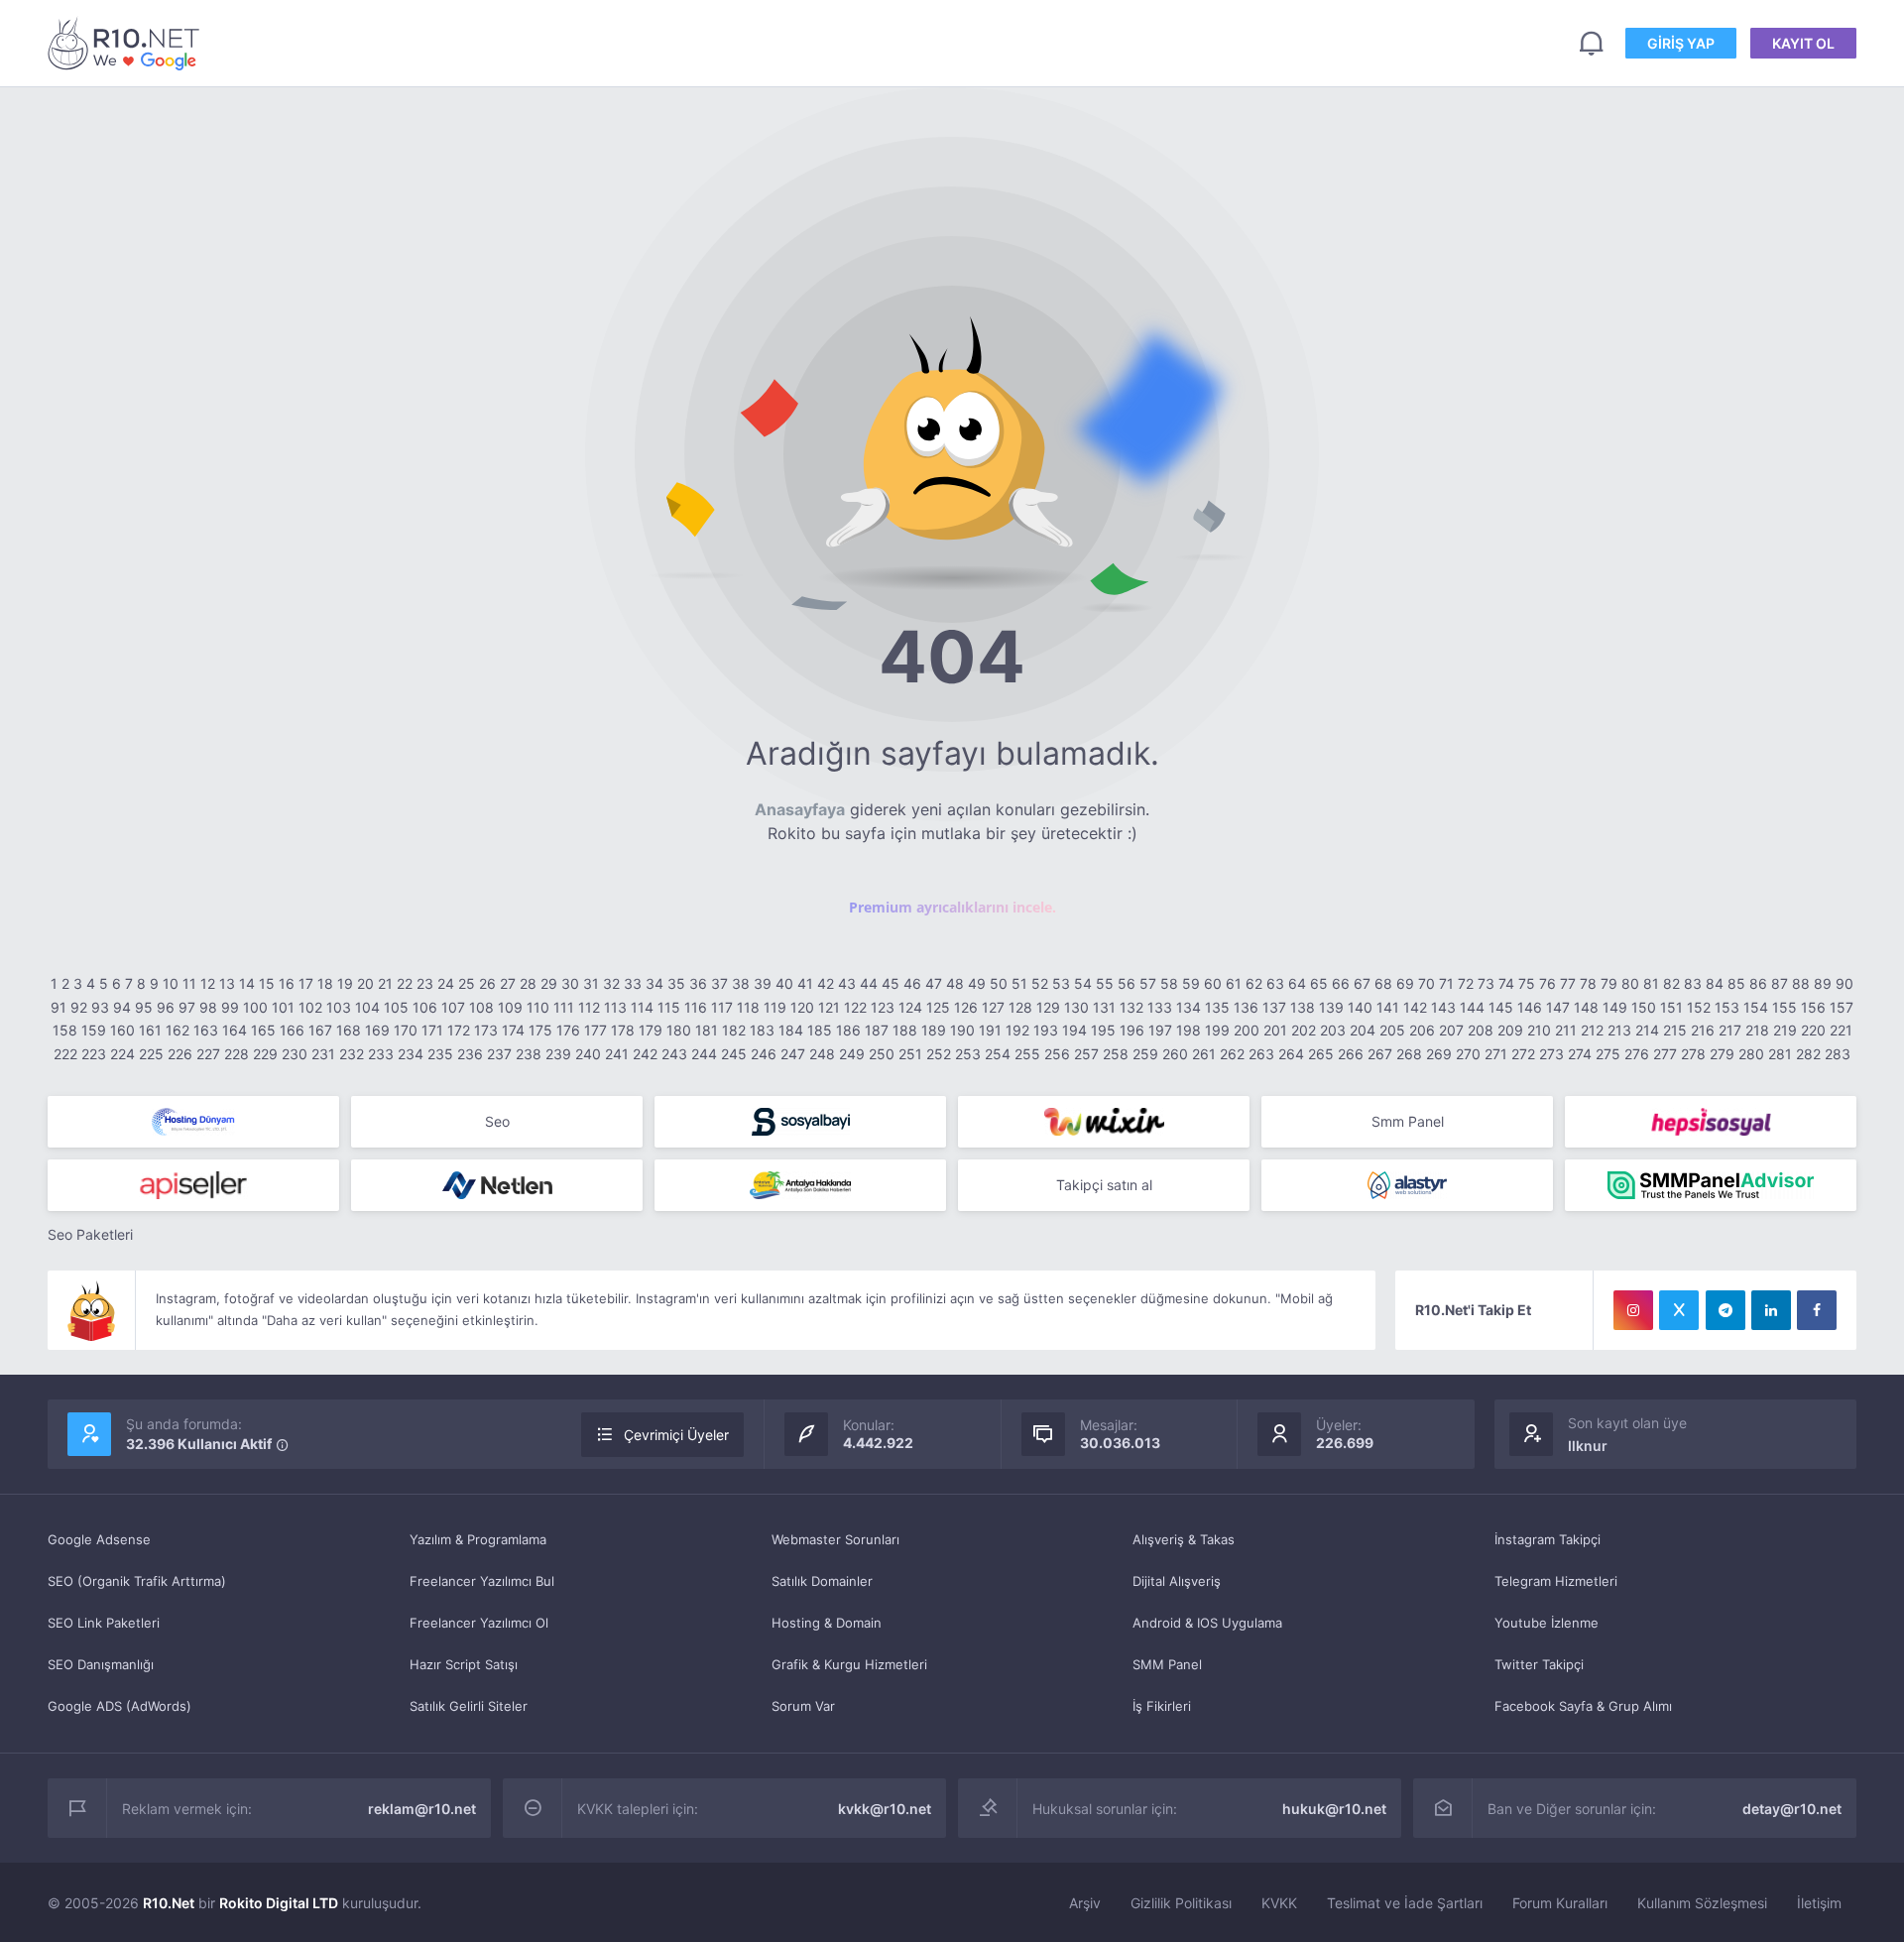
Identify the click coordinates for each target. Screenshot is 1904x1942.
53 (1061, 983)
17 (306, 983)
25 (467, 983)
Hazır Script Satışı (464, 1664)
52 (1040, 983)
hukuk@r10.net (1334, 1809)
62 (1254, 983)
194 (1074, 1030)
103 (339, 1007)
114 (642, 1007)
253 (968, 1054)
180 (679, 1030)
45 (891, 983)
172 (459, 1030)
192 (1017, 1030)
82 (1671, 983)
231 (323, 1054)
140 (1360, 1007)
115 (669, 1007)
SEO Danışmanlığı (101, 1664)
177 (595, 1030)
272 (1523, 1054)
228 (237, 1054)
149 (1615, 1007)
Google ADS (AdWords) (119, 1706)
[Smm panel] (1711, 1185)
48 (955, 983)
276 (1637, 1054)
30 (570, 983)
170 (406, 1030)
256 (1057, 1054)
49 (977, 983)
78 (1588, 983)
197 (1160, 1030)
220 (1813, 1030)
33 (633, 983)
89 (1823, 983)
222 (65, 1054)
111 (564, 1007)
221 (1841, 1030)
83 (1693, 983)
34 (654, 983)
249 (852, 1054)
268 (1409, 1054)
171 (432, 1030)
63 (1275, 983)
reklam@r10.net (422, 1809)
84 (1715, 983)
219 (1785, 1030)
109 (510, 1007)
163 (206, 1030)
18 (325, 983)
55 (1105, 983)
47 (934, 983)
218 (1757, 1030)
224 (122, 1054)
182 (734, 1030)
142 (1415, 1007)
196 (1132, 1030)
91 (59, 1007)
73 (1486, 983)
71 (1446, 983)
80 (1630, 983)
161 (150, 1030)
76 (1547, 983)
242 (645, 1054)
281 (1780, 1054)
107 (453, 1007)
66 (1341, 983)
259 (1145, 1054)
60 (1213, 983)
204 (1363, 1030)
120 (802, 1007)
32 (611, 983)
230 (295, 1054)
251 (910, 1054)
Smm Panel (1408, 1121)
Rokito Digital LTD (279, 1903)
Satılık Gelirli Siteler (469, 1706)
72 (1466, 983)
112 (589, 1007)
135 (1217, 1007)
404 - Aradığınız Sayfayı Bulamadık (127, 43)
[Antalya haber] (800, 1185)
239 (558, 1054)
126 (966, 1007)
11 (189, 983)
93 (100, 1007)
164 (235, 1030)
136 (1246, 1007)
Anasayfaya (800, 809)
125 (938, 1007)
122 (855, 1007)
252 (939, 1054)
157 (1842, 1007)
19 (345, 983)
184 (791, 1030)
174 (513, 1030)
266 (1351, 1054)
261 (1204, 1054)
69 (1405, 983)
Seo (497, 1121)
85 (1736, 983)
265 (1321, 1054)
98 (208, 1007)
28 (528, 983)
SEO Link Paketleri (104, 1623)
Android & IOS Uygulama (1207, 1623)
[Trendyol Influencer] (1104, 1122)
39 (763, 983)
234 (411, 1054)
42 (826, 983)
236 (470, 1054)
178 (623, 1030)
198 (1189, 1030)
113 (615, 1007)
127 (993, 1007)
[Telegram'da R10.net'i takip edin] (1725, 1310)
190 (962, 1030)
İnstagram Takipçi (1547, 1539)
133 (1160, 1007)
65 (1319, 983)
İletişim (1819, 1903)
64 (1297, 983)
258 (1116, 1054)
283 (1838, 1054)
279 (1722, 1054)
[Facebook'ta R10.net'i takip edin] (1817, 1310)
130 (1076, 1007)
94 (122, 1007)
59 (1191, 983)
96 (166, 1007)
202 (1304, 1030)
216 (1703, 1030)
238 (529, 1054)
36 (698, 983)
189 (934, 1030)
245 (734, 1054)
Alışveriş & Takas (1184, 1539)
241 (617, 1054)
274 (1580, 1054)
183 (762, 1030)
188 (905, 1030)
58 (1169, 983)
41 (805, 983)
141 (1388, 1007)
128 (1020, 1007)
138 (1303, 1007)
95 (144, 1007)
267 (1380, 1054)
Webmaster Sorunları (835, 1539)
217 (1730, 1030)
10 (171, 983)
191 (990, 1030)
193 (1046, 1030)
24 (446, 983)
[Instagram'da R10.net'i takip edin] (1633, 1310)
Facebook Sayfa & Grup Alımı (1583, 1706)
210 (1539, 1030)
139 (1331, 1007)
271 (1496, 1054)
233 (381, 1054)
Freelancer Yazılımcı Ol (479, 1623)
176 (568, 1030)
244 (704, 1054)
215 (1675, 1030)
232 (352, 1054)
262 (1232, 1054)
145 (1501, 1007)
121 (829, 1007)
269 (1439, 1054)
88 (1801, 983)
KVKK (1279, 1903)
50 (999, 983)
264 (1291, 1054)
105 (396, 1007)
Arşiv (1085, 1903)
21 (385, 983)
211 (1566, 1030)
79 (1609, 983)
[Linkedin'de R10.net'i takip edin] (1771, 1310)
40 (784, 983)
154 (1756, 1007)
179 (651, 1030)
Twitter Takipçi (1539, 1664)
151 (1671, 1007)
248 (822, 1054)
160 (122, 1030)
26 (487, 983)
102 (310, 1007)
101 (283, 1007)
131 (1104, 1007)
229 (265, 1054)
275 (1608, 1054)
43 (847, 983)
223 (94, 1054)
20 (365, 983)
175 (540, 1030)
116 (696, 1007)
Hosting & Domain (827, 1623)
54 (1083, 983)
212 (1592, 1030)
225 (151, 1054)
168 (349, 1030)
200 (1247, 1030)
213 (1619, 1030)
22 (405, 983)
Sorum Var (803, 1706)
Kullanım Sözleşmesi (1702, 1903)
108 (481, 1007)
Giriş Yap (1681, 43)
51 (1019, 983)
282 (1808, 1054)
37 (719, 983)
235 (440, 1054)
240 (588, 1054)
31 (591, 983)
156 (1813, 1007)
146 (1530, 1007)
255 (1027, 1054)
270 (1468, 1054)
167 (320, 1030)
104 (367, 1007)
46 (912, 983)
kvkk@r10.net (885, 1809)
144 (1472, 1007)
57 (1148, 983)
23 (425, 983)
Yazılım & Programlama (478, 1539)
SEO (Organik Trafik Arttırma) (137, 1581)
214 (1647, 1030)
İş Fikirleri (1162, 1706)
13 (227, 983)
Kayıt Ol (1803, 43)
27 (508, 983)
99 (230, 1007)
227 (208, 1054)
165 (263, 1030)
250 (882, 1054)
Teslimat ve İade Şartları (1405, 1903)
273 (1551, 1054)
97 (187, 1007)
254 (998, 1054)
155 (1785, 1007)
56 (1127, 983)
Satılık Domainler (822, 1581)
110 (538, 1007)
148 (1586, 1007)
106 (425, 1007)
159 (94, 1030)
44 (869, 983)
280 (1751, 1054)
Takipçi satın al (1104, 1185)
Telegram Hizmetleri (1556, 1581)
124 (910, 1007)
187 (877, 1030)
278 (1693, 1054)
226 (180, 1054)
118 (748, 1007)
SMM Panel (1167, 1664)
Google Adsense (99, 1539)
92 (79, 1007)
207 (1451, 1030)
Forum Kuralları (1560, 1903)
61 (1234, 983)
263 (1261, 1054)
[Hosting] (193, 1122)
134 (1189, 1007)
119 (775, 1007)
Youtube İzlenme (1547, 1623)
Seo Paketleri (90, 1234)
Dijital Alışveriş (1177, 1581)
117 (722, 1007)
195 (1103, 1030)
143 (1443, 1007)
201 (1275, 1030)
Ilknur (1588, 1446)
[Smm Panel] (800, 1122)
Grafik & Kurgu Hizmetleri (849, 1664)
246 (764, 1054)
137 (1274, 1007)
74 (1506, 983)
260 (1175, 1054)
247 (793, 1054)
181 (707, 1030)
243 (674, 1054)
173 (486, 1030)
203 (1333, 1030)
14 (247, 983)
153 (1727, 1007)
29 (549, 983)
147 (1558, 1007)
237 (499, 1054)
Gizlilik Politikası (1181, 1903)
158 (65, 1030)
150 (1644, 1007)
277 (1665, 1054)
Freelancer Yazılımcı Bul (482, 1581)
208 (1481, 1030)
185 (820, 1030)
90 (1844, 983)
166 (292, 1030)
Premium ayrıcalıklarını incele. (952, 907)
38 (741, 983)
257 (1086, 1054)
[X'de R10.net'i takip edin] (1679, 1310)
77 (1568, 983)
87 (1780, 983)
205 (1392, 1030)
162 (178, 1030)
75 (1527, 983)
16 (287, 983)
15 (267, 983)
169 (377, 1030)
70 (1427, 983)
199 (1217, 1030)
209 (1510, 1030)
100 (255, 1007)
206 (1422, 1030)
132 (1131, 1007)
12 (208, 983)
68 (1383, 983)
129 (1048, 1007)
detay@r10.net (1792, 1809)
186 (848, 1030)
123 (883, 1007)
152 (1699, 1007)
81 (1651, 983)
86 (1758, 983)
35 (676, 983)
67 (1362, 983)
